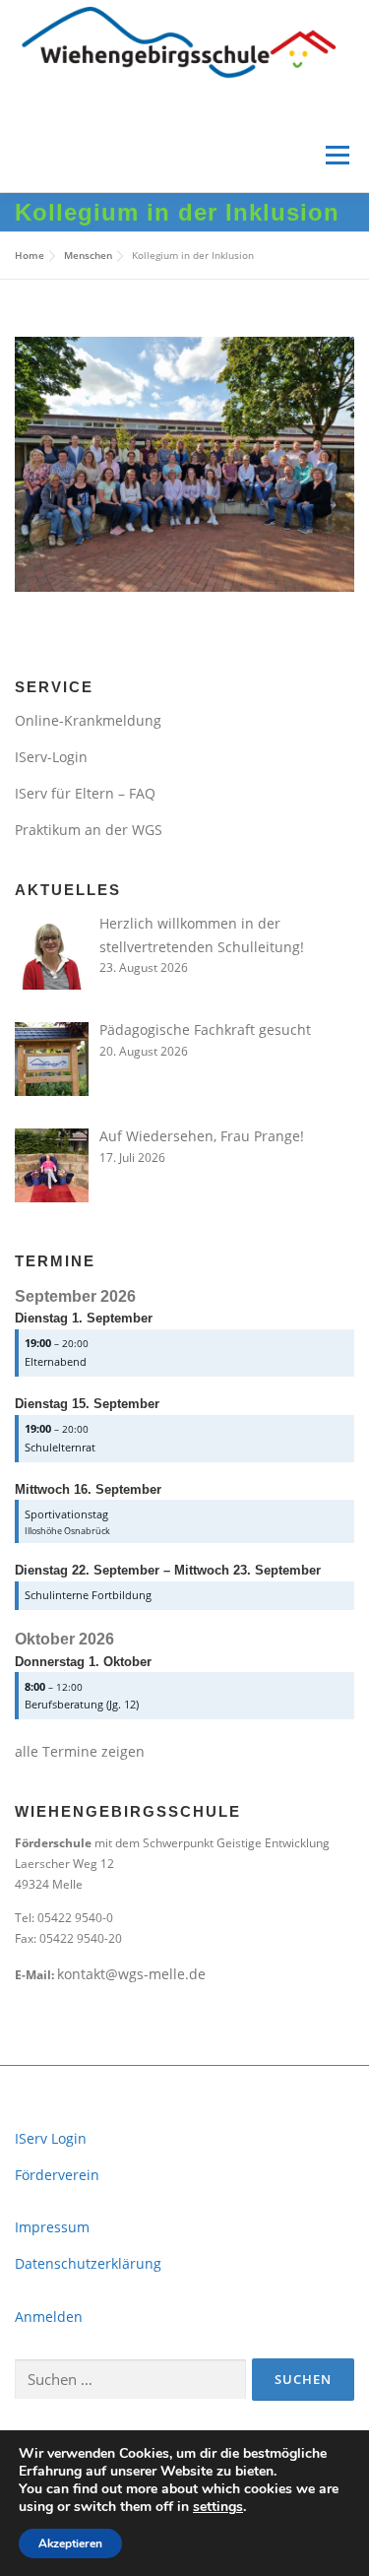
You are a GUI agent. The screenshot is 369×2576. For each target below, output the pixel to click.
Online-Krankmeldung (88, 720)
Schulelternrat (60, 1447)
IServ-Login (51, 757)
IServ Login (51, 2138)
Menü (336, 155)
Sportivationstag (66, 1514)
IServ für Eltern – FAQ (85, 793)
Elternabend (56, 1361)
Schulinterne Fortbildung (88, 1595)
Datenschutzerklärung (88, 2263)
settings (218, 2507)
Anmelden (49, 2317)
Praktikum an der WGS (89, 830)
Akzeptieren (70, 2544)
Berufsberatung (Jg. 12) (82, 1704)
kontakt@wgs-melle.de (131, 1974)
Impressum (52, 2227)
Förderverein (57, 2175)
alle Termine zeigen (80, 1751)
